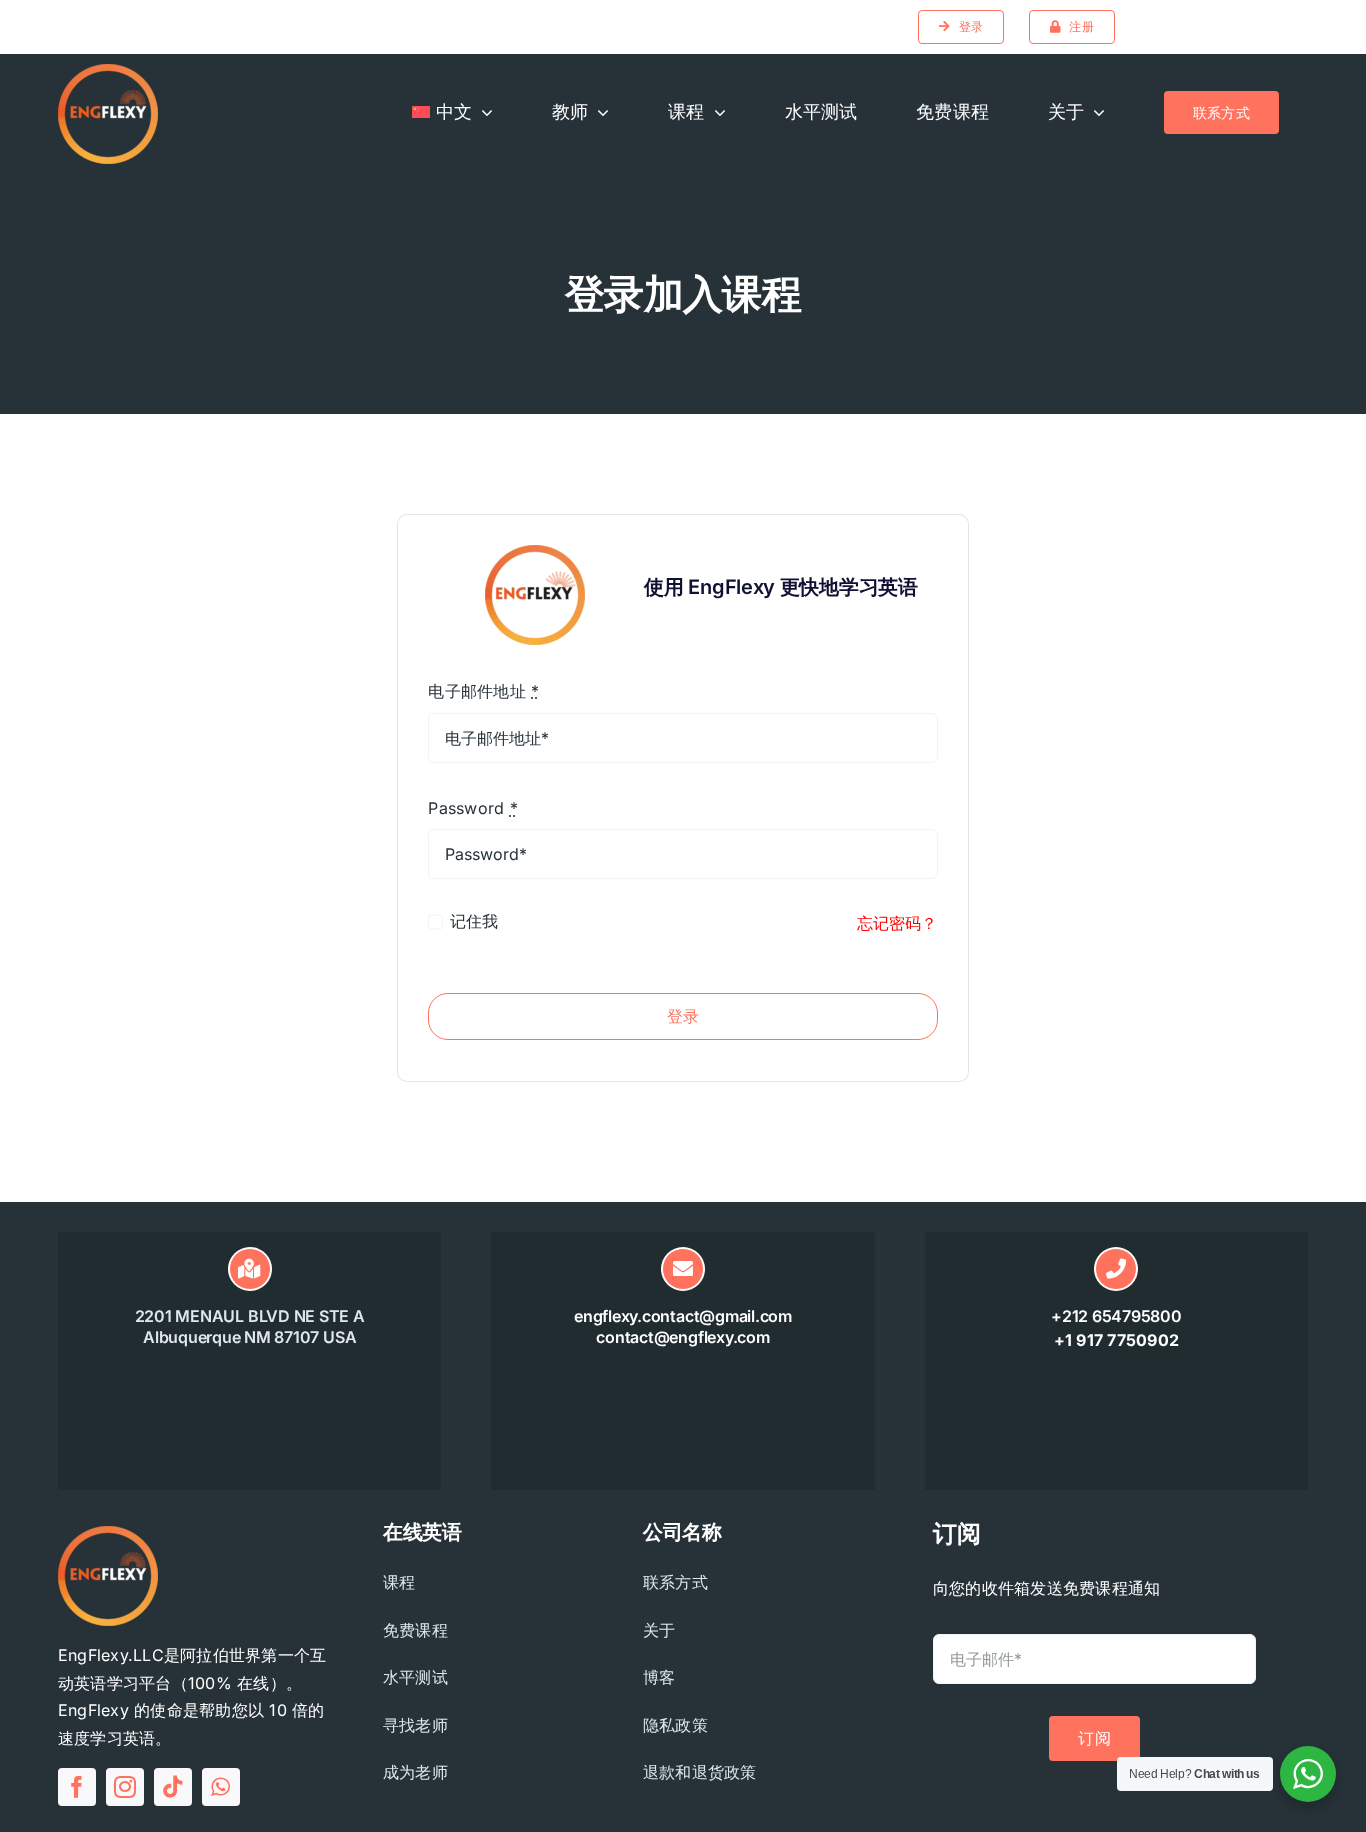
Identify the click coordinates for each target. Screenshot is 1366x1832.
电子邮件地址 (483, 691)
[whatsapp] (221, 1787)
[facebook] (77, 1787)
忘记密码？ (897, 923)
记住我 (474, 921)
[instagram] (125, 1787)
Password (472, 808)
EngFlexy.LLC (111, 1655)
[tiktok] (173, 1787)
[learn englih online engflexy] (108, 72)
